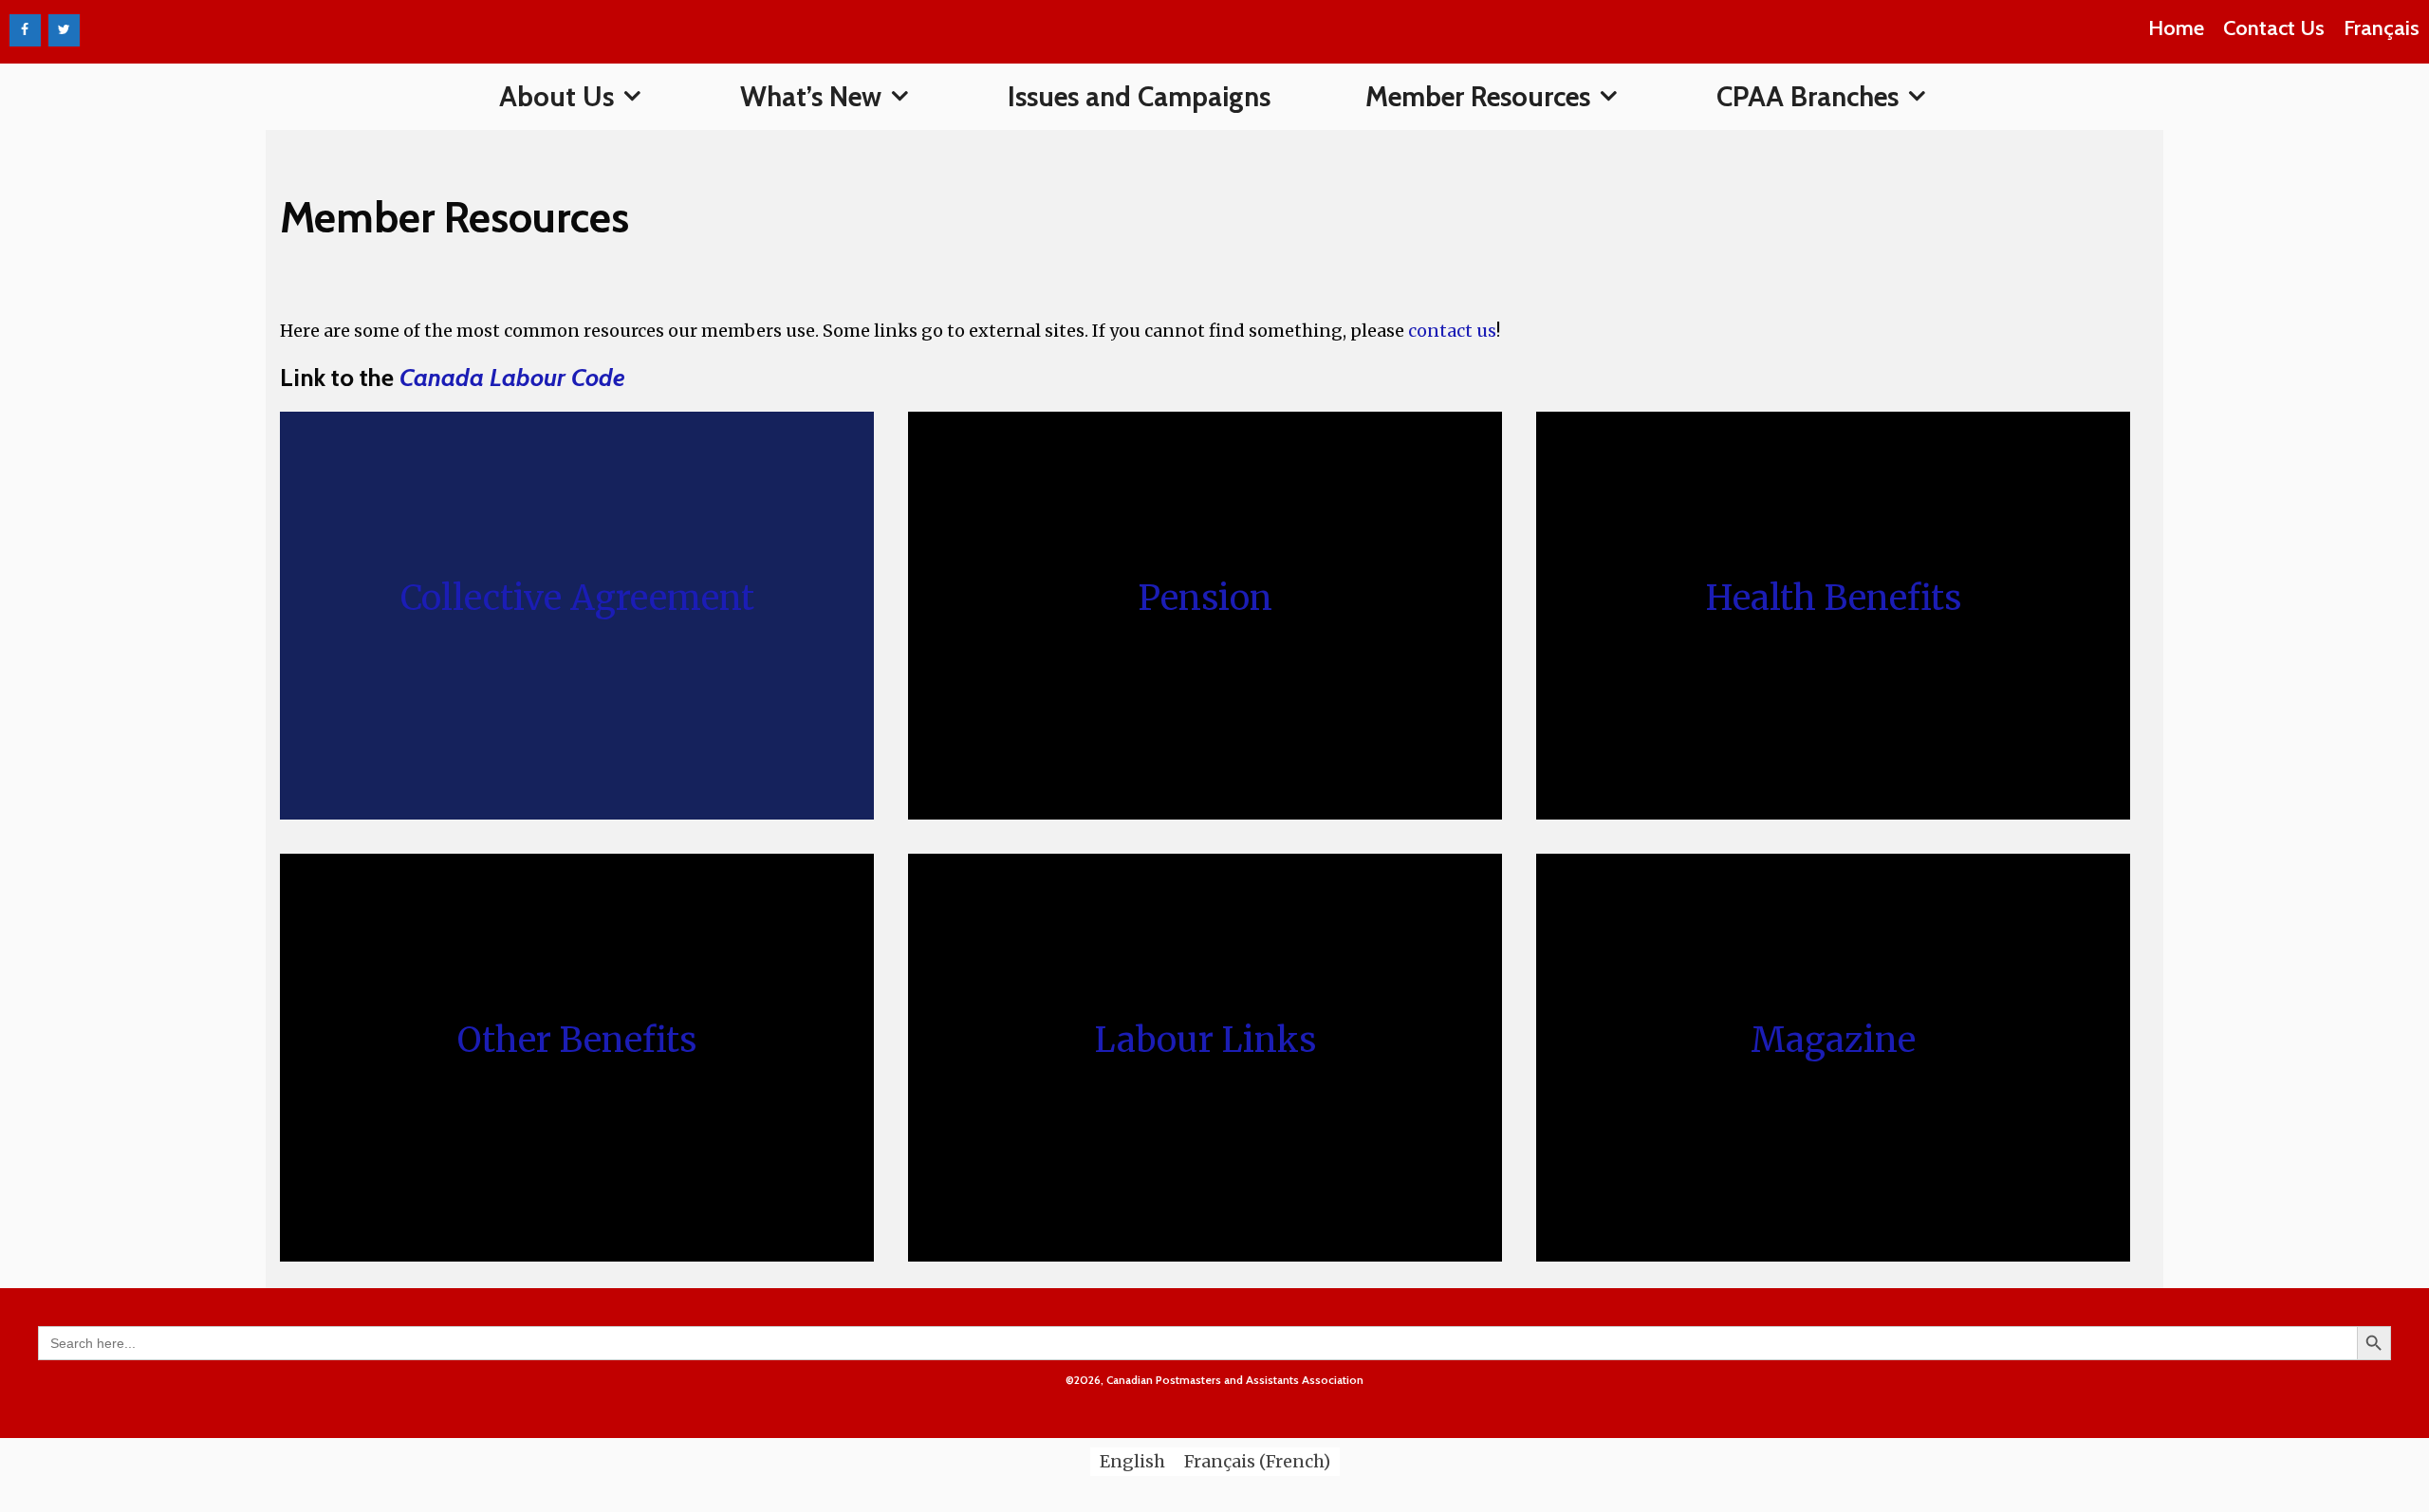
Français (2382, 28)
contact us (1450, 331)
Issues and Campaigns (1139, 96)
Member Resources (1478, 96)
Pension (1205, 598)
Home (2176, 28)
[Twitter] (64, 30)
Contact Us (2274, 28)
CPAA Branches (1808, 96)
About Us (556, 96)
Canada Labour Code (512, 378)
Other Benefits (577, 1040)
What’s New (811, 96)
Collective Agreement (577, 598)
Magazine (1833, 1040)
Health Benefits (1834, 598)
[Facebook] (25, 30)
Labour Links (1205, 1040)
